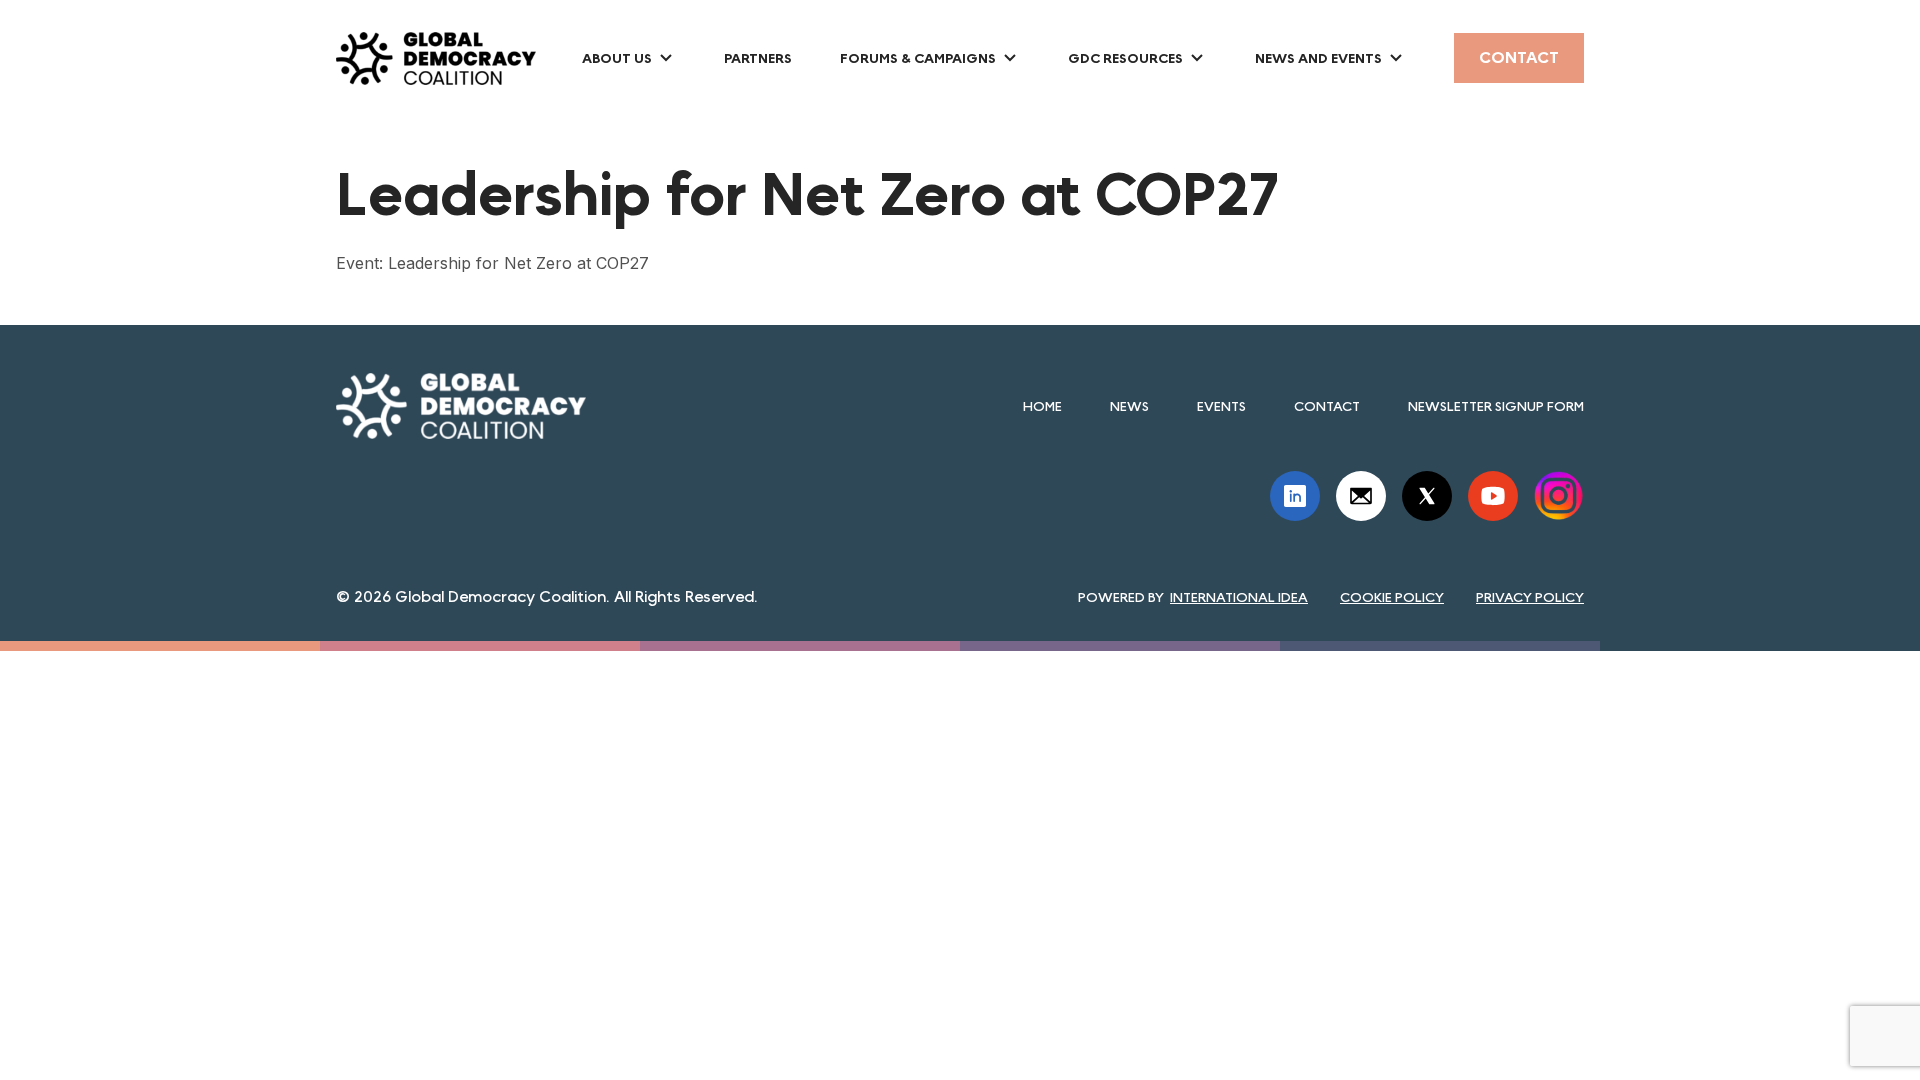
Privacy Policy (1530, 597)
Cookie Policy (1392, 597)
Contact (1519, 57)
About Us (617, 58)
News (1129, 406)
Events (1221, 406)
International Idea (1239, 597)
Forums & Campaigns (918, 58)
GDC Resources (1125, 58)
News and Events (1318, 58)
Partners (758, 58)
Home (1042, 406)
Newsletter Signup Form (1496, 406)
